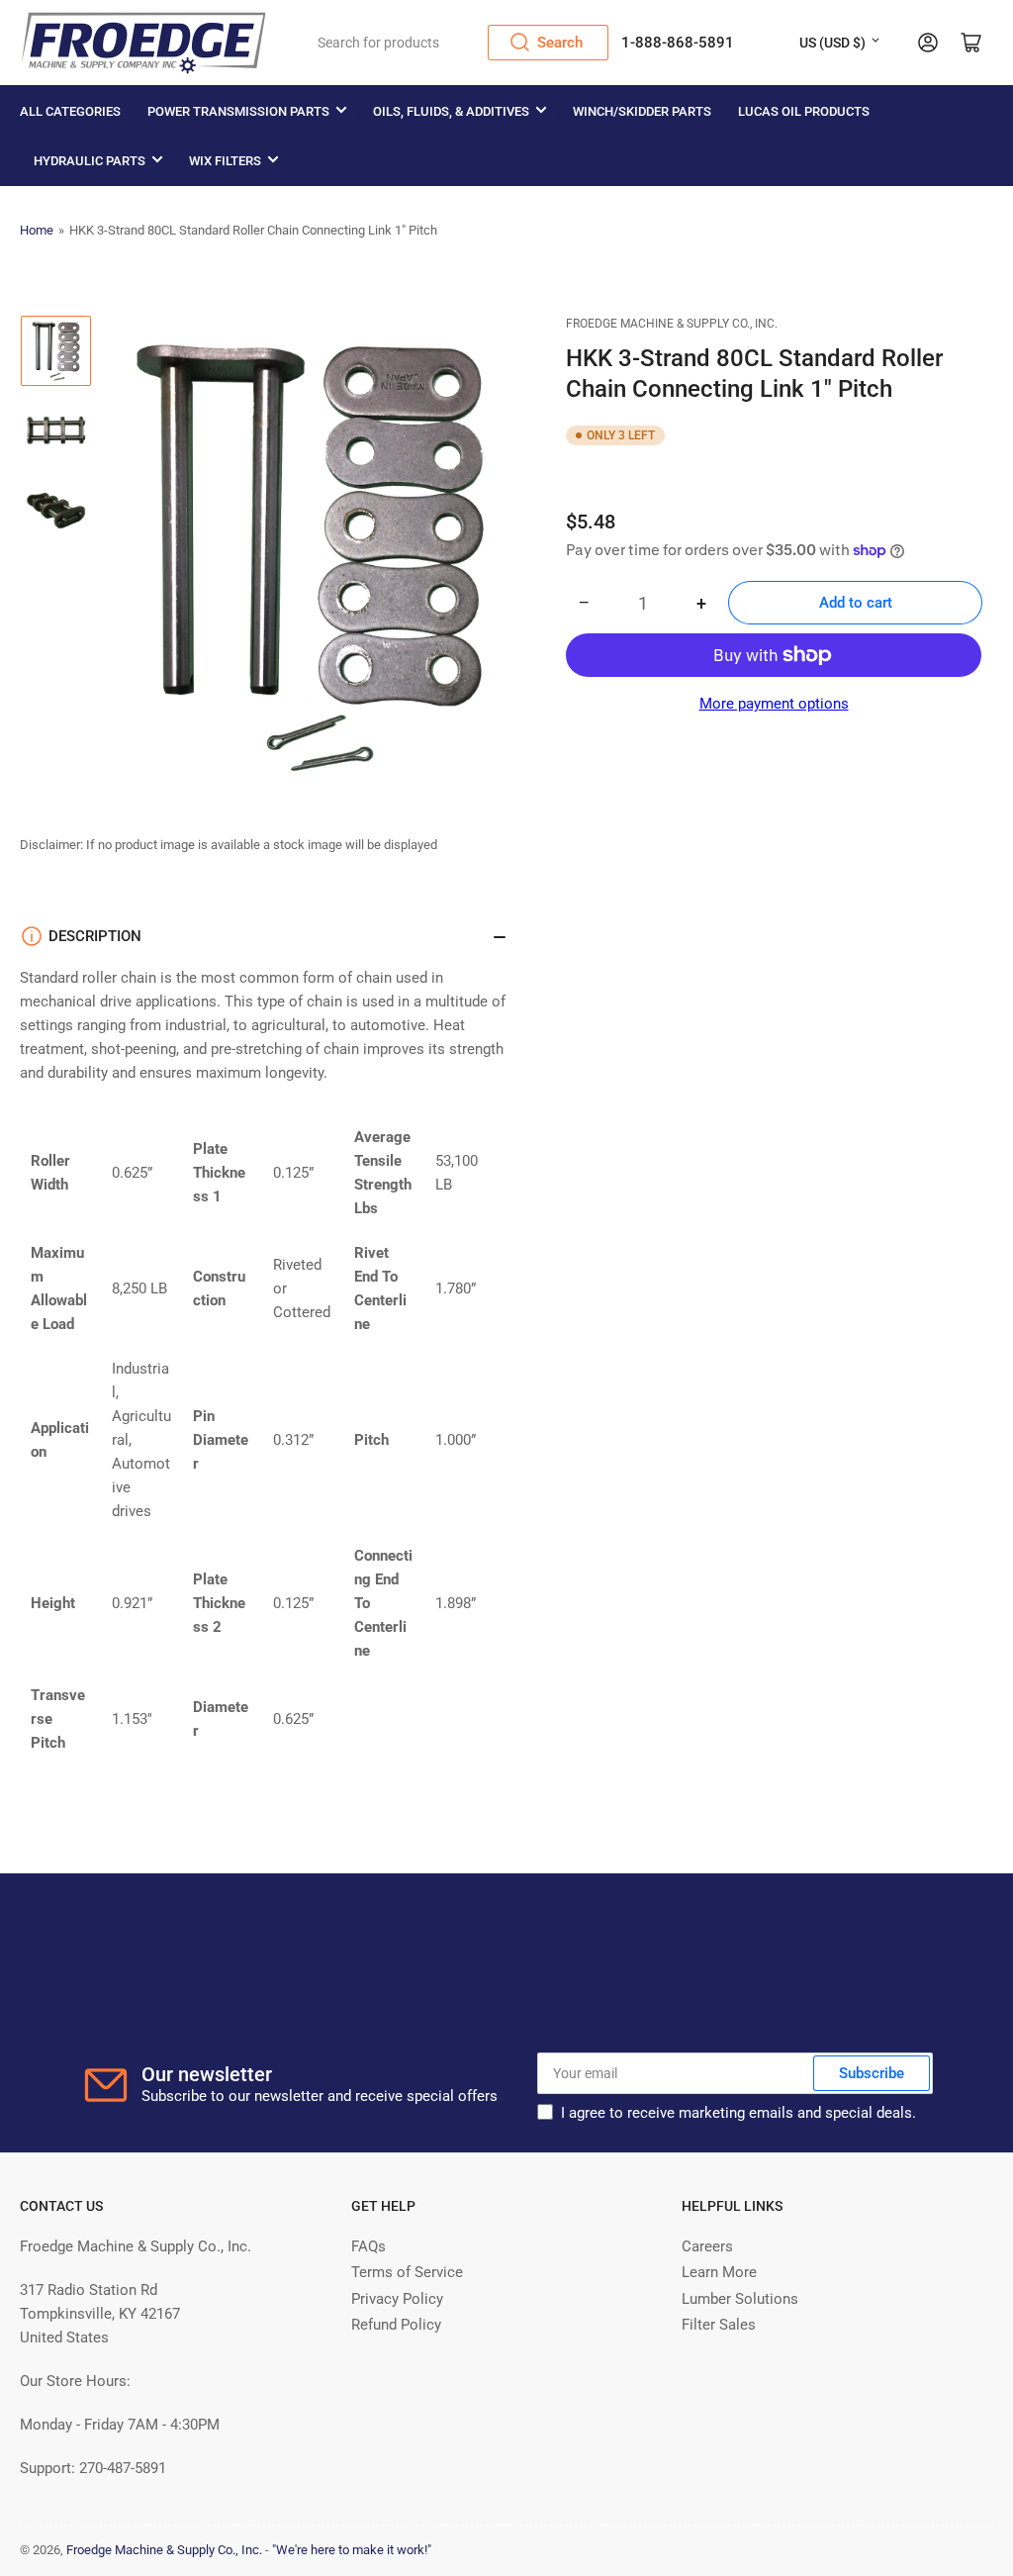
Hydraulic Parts (90, 161)
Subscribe (872, 2073)
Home (37, 230)
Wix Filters (225, 161)
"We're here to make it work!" (352, 2550)
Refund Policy (396, 2325)
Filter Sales (719, 2325)
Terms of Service (407, 2272)
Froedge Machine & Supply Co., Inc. (672, 324)
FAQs (368, 2246)
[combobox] (457, 43)
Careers (707, 2246)
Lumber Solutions (740, 2299)
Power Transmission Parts (238, 111)
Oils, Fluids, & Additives (451, 111)
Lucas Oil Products (804, 111)
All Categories (70, 111)
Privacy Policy (397, 2299)
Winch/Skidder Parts (642, 111)
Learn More (719, 2272)
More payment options (774, 704)
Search (560, 43)
